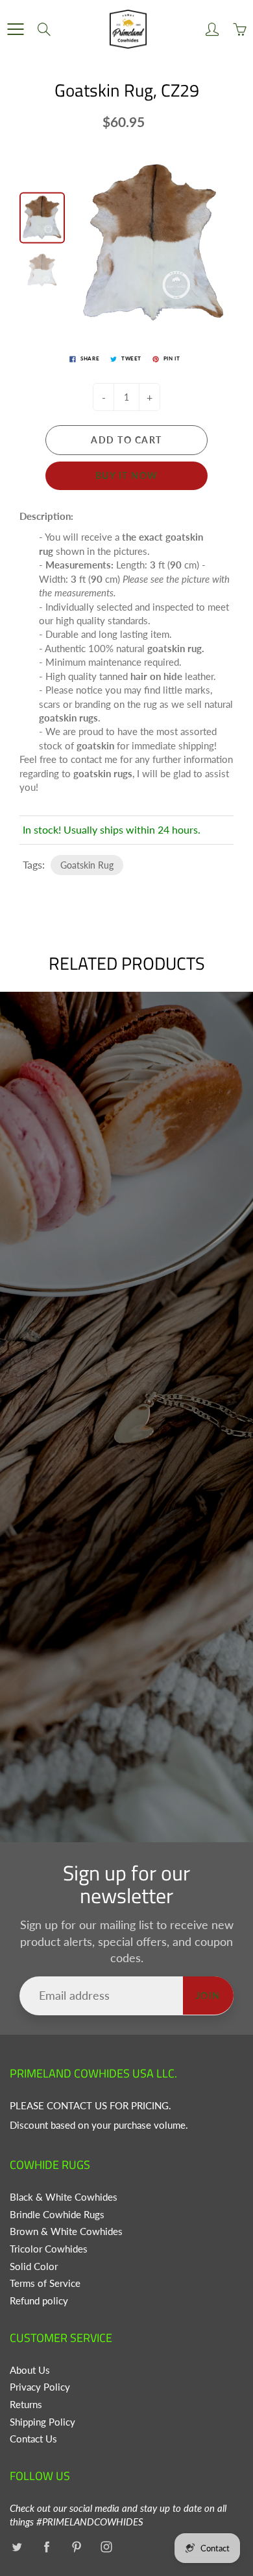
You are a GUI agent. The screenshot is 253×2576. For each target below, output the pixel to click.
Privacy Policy (40, 2387)
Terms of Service (45, 2283)
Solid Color (34, 2266)
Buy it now (127, 475)
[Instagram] (106, 2547)
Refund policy (39, 2301)
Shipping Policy (42, 2422)
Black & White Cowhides (64, 2197)
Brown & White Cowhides (66, 2231)
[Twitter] (17, 2547)
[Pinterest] (76, 2547)
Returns (26, 2405)
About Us (30, 2370)
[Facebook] (46, 2547)
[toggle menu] (15, 29)
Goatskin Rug (87, 865)
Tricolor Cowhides (49, 2249)
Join (208, 1996)
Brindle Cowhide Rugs (57, 2215)
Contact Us (33, 2439)
